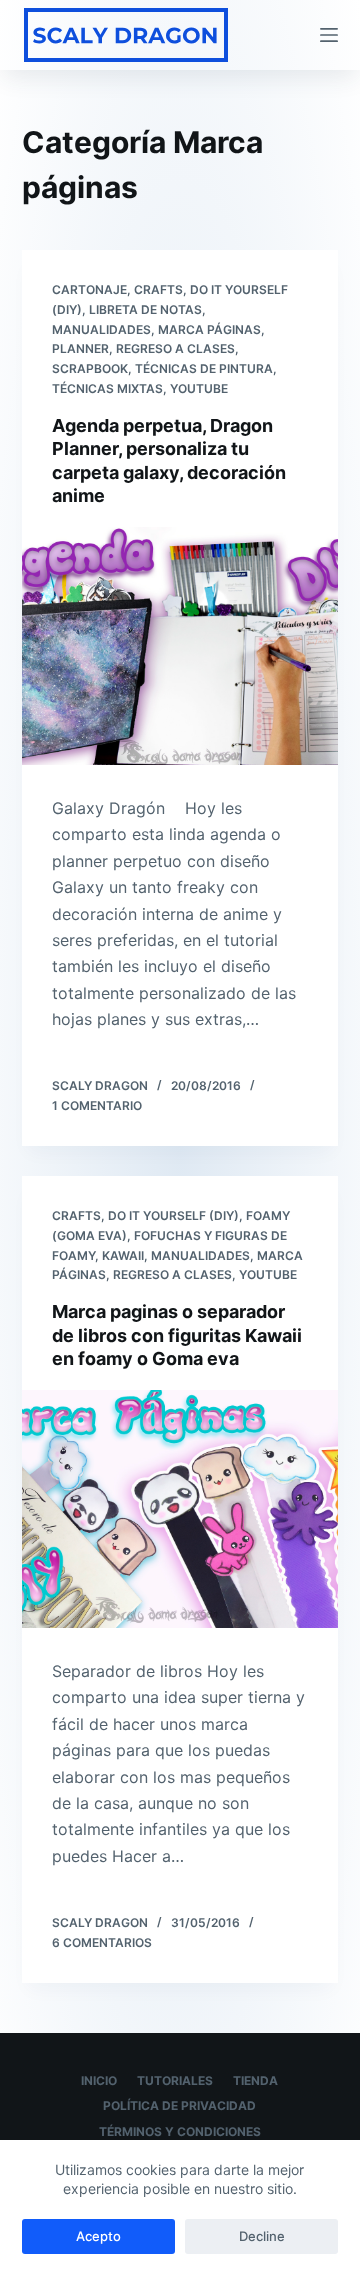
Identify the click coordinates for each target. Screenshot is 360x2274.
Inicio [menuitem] (99, 2080)
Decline (262, 2236)
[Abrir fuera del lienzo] (329, 35)
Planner (80, 348)
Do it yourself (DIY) (173, 1215)
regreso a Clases (175, 348)
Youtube (199, 388)
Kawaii (123, 1255)
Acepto (98, 2236)
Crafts (158, 289)
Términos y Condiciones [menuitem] (180, 2131)
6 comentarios (102, 1942)
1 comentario (97, 1105)
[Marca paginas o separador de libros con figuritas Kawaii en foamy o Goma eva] (180, 1509)
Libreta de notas (145, 309)
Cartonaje (89, 289)
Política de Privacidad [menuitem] (179, 2105)
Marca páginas (209, 329)
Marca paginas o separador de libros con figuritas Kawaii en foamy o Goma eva (177, 1335)
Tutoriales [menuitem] (175, 2080)
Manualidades (101, 329)
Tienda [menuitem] (255, 2080)
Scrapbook (90, 368)
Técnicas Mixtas (107, 388)
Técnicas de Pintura (204, 368)
